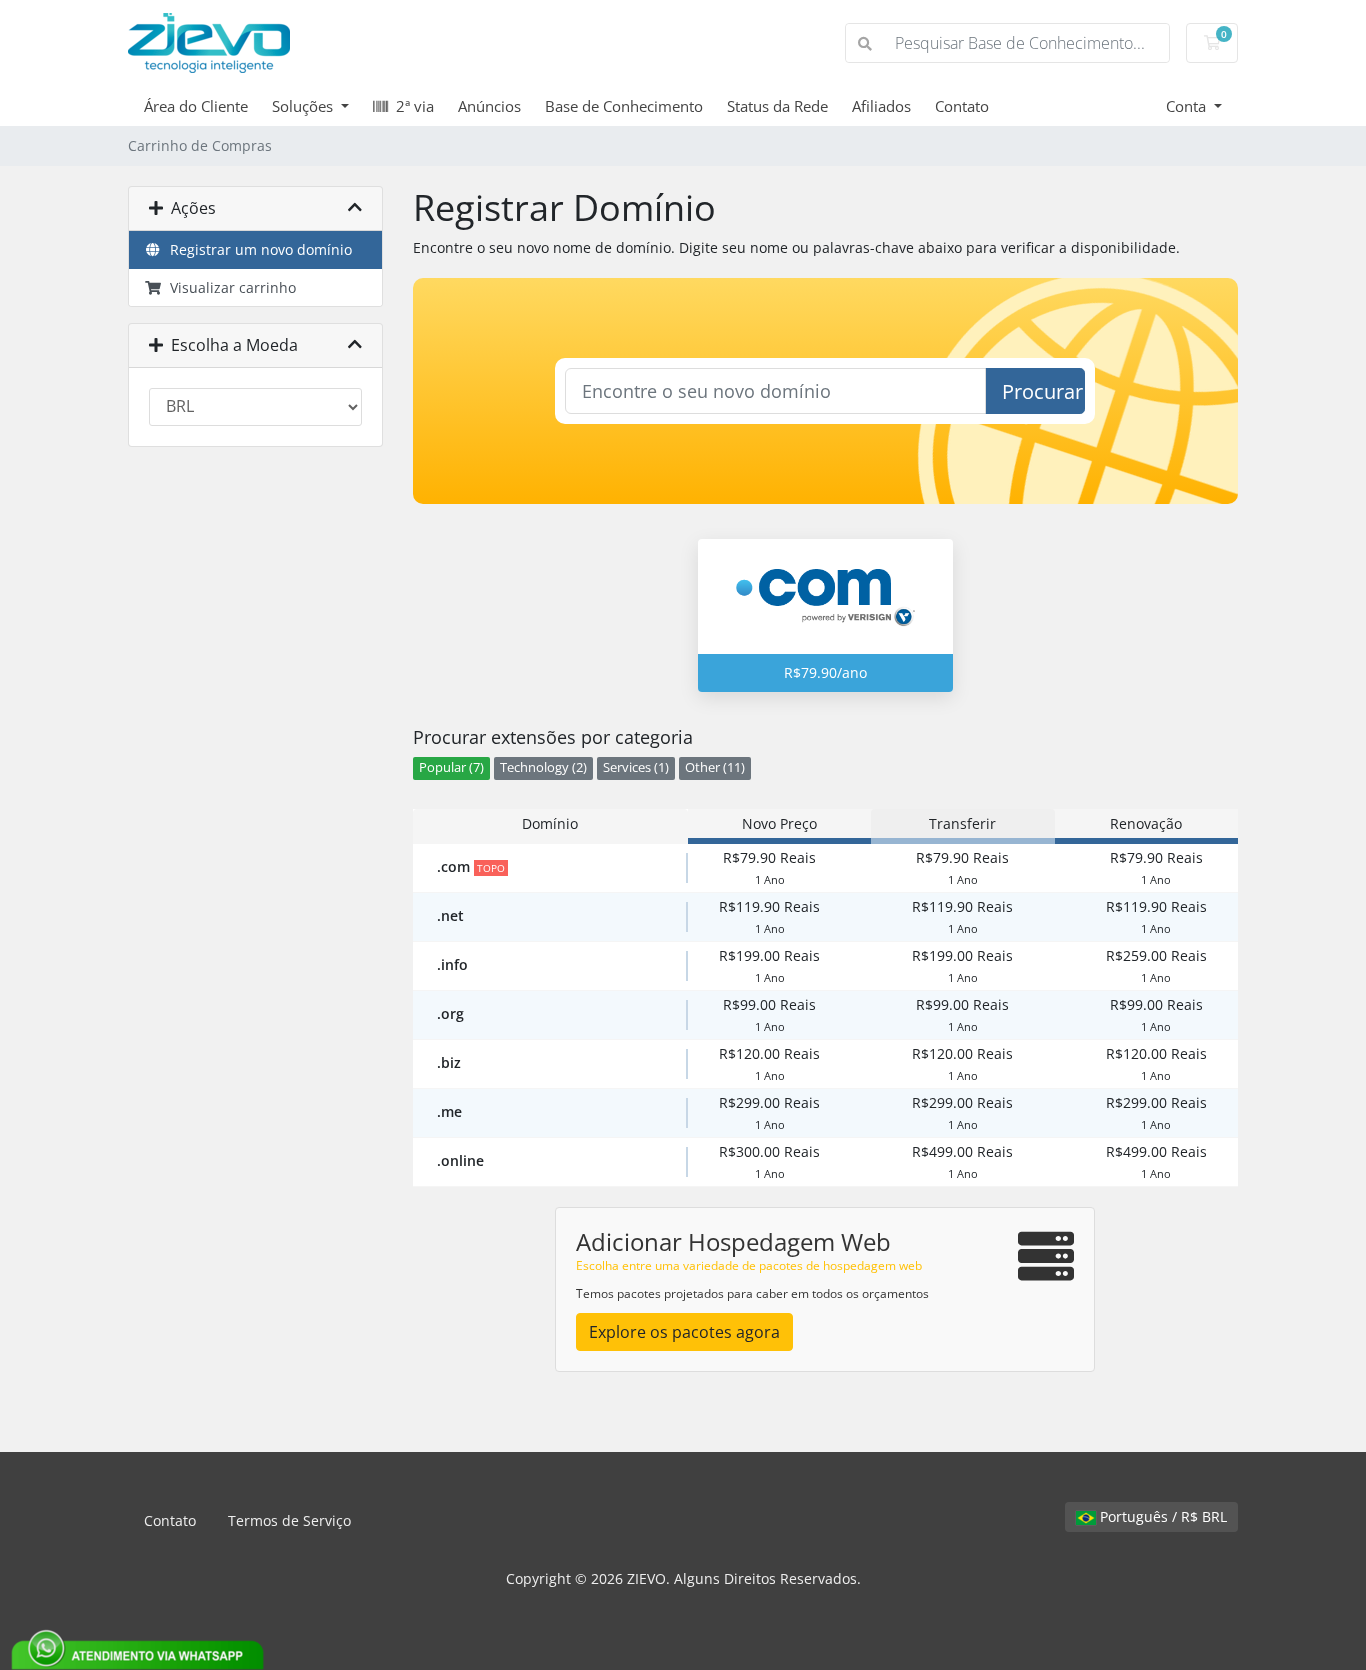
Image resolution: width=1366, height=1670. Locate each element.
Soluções (304, 106)
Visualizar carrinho (229, 287)
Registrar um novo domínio (257, 249)
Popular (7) (451, 767)
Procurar (1042, 391)
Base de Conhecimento (624, 106)
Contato (962, 106)
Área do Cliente (196, 106)
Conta (1188, 106)
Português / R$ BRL (1161, 1516)
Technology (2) (543, 767)
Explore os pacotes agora (684, 1332)
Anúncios (489, 106)
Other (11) (715, 767)
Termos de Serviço (289, 1520)
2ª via (411, 106)
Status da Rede (777, 106)
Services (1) (636, 767)
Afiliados (881, 106)
